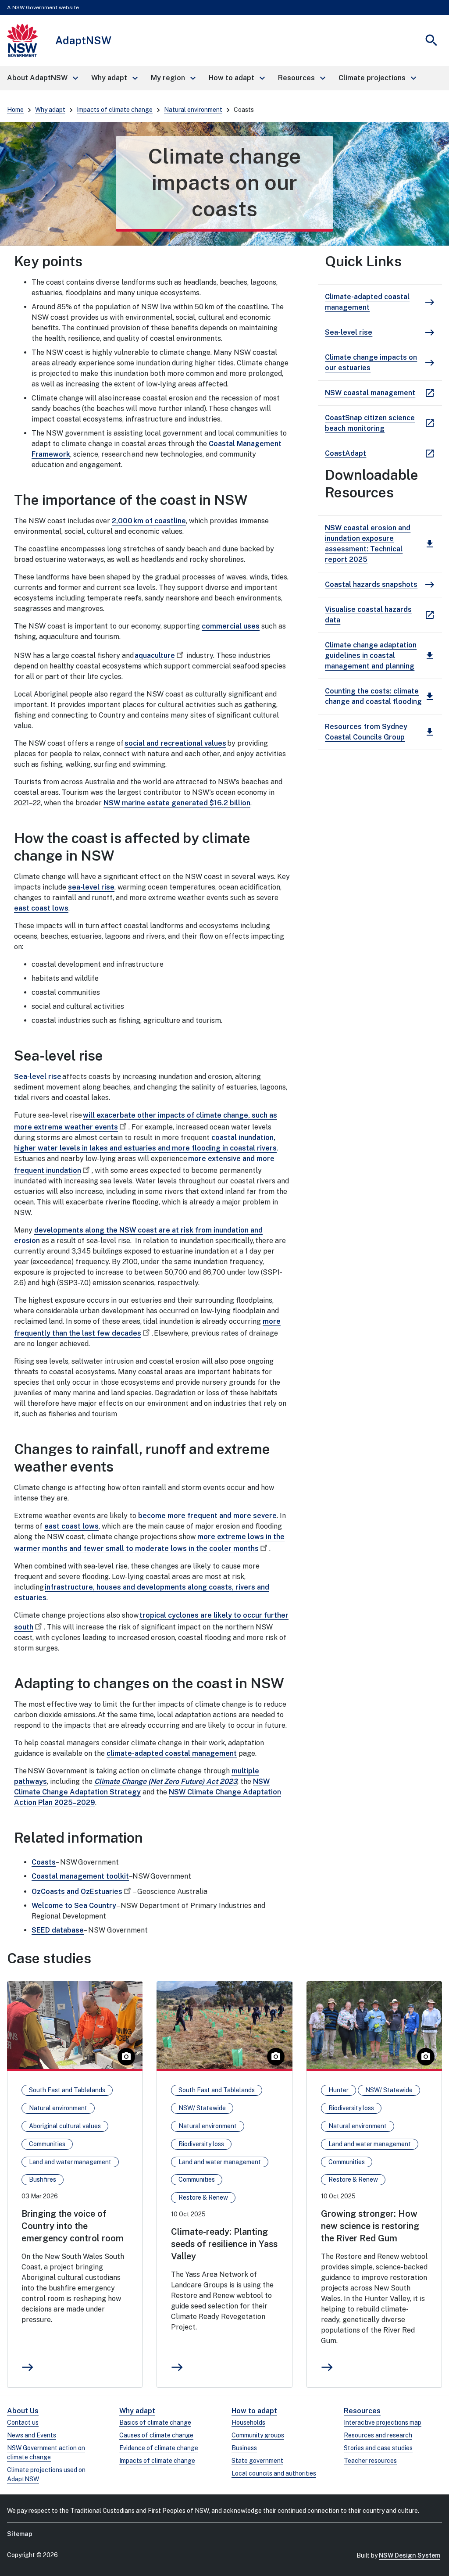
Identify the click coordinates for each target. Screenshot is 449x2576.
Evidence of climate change (159, 2448)
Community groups (258, 2435)
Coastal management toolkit (80, 1876)
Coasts (44, 1862)
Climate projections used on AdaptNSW (46, 2474)
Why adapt (50, 110)
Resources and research (378, 2435)
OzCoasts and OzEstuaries (77, 1892)
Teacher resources (370, 2461)
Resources (362, 2411)
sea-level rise (91, 887)
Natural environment (193, 110)
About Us (23, 2411)
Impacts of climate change (115, 110)
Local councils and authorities (274, 2473)
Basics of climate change (155, 2422)
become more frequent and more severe (207, 1516)
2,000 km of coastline (149, 521)
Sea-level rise (38, 1077)
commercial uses (231, 626)
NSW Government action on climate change (46, 2453)
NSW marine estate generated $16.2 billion (177, 803)
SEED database (58, 1930)
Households (248, 2422)
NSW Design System (410, 2555)
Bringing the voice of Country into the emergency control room (73, 2226)
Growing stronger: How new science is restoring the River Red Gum (370, 2226)
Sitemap (20, 2534)
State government (257, 2461)
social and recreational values (175, 743)
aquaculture (155, 656)
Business (244, 2448)
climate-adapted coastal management (172, 1753)
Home (15, 110)
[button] (42, 78)
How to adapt (254, 2411)
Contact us (23, 2422)
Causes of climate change (156, 2435)
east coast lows (41, 908)
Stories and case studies (378, 2448)
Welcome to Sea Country (74, 1906)
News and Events (32, 2435)
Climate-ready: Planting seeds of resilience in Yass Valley (224, 2244)
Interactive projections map (383, 2422)
